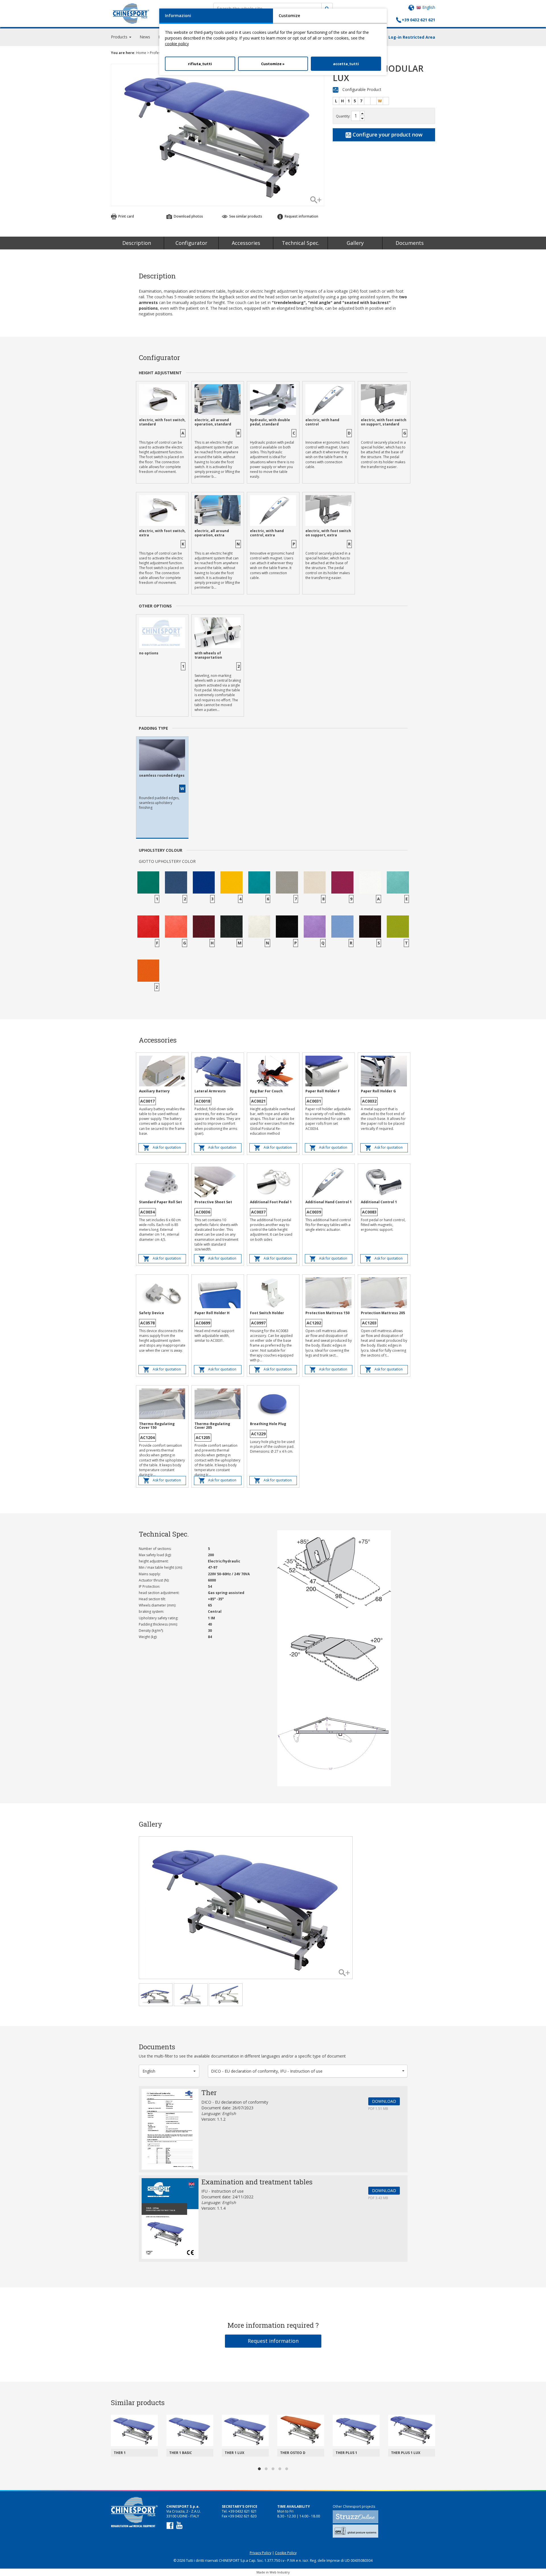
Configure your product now (387, 135)
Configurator (191, 243)
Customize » (273, 64)
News (145, 37)
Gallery (355, 243)
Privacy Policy (260, 2553)
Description (137, 243)
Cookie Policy (286, 2553)
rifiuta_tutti (200, 64)
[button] (169, 2071)
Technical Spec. (301, 243)
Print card (126, 216)
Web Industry (280, 2572)
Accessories (246, 243)
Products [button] (120, 37)
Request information (273, 2341)
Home (141, 53)
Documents (410, 243)
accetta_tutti (346, 64)
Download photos (188, 216)
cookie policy (177, 44)
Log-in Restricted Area (412, 37)
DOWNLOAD (384, 2101)
